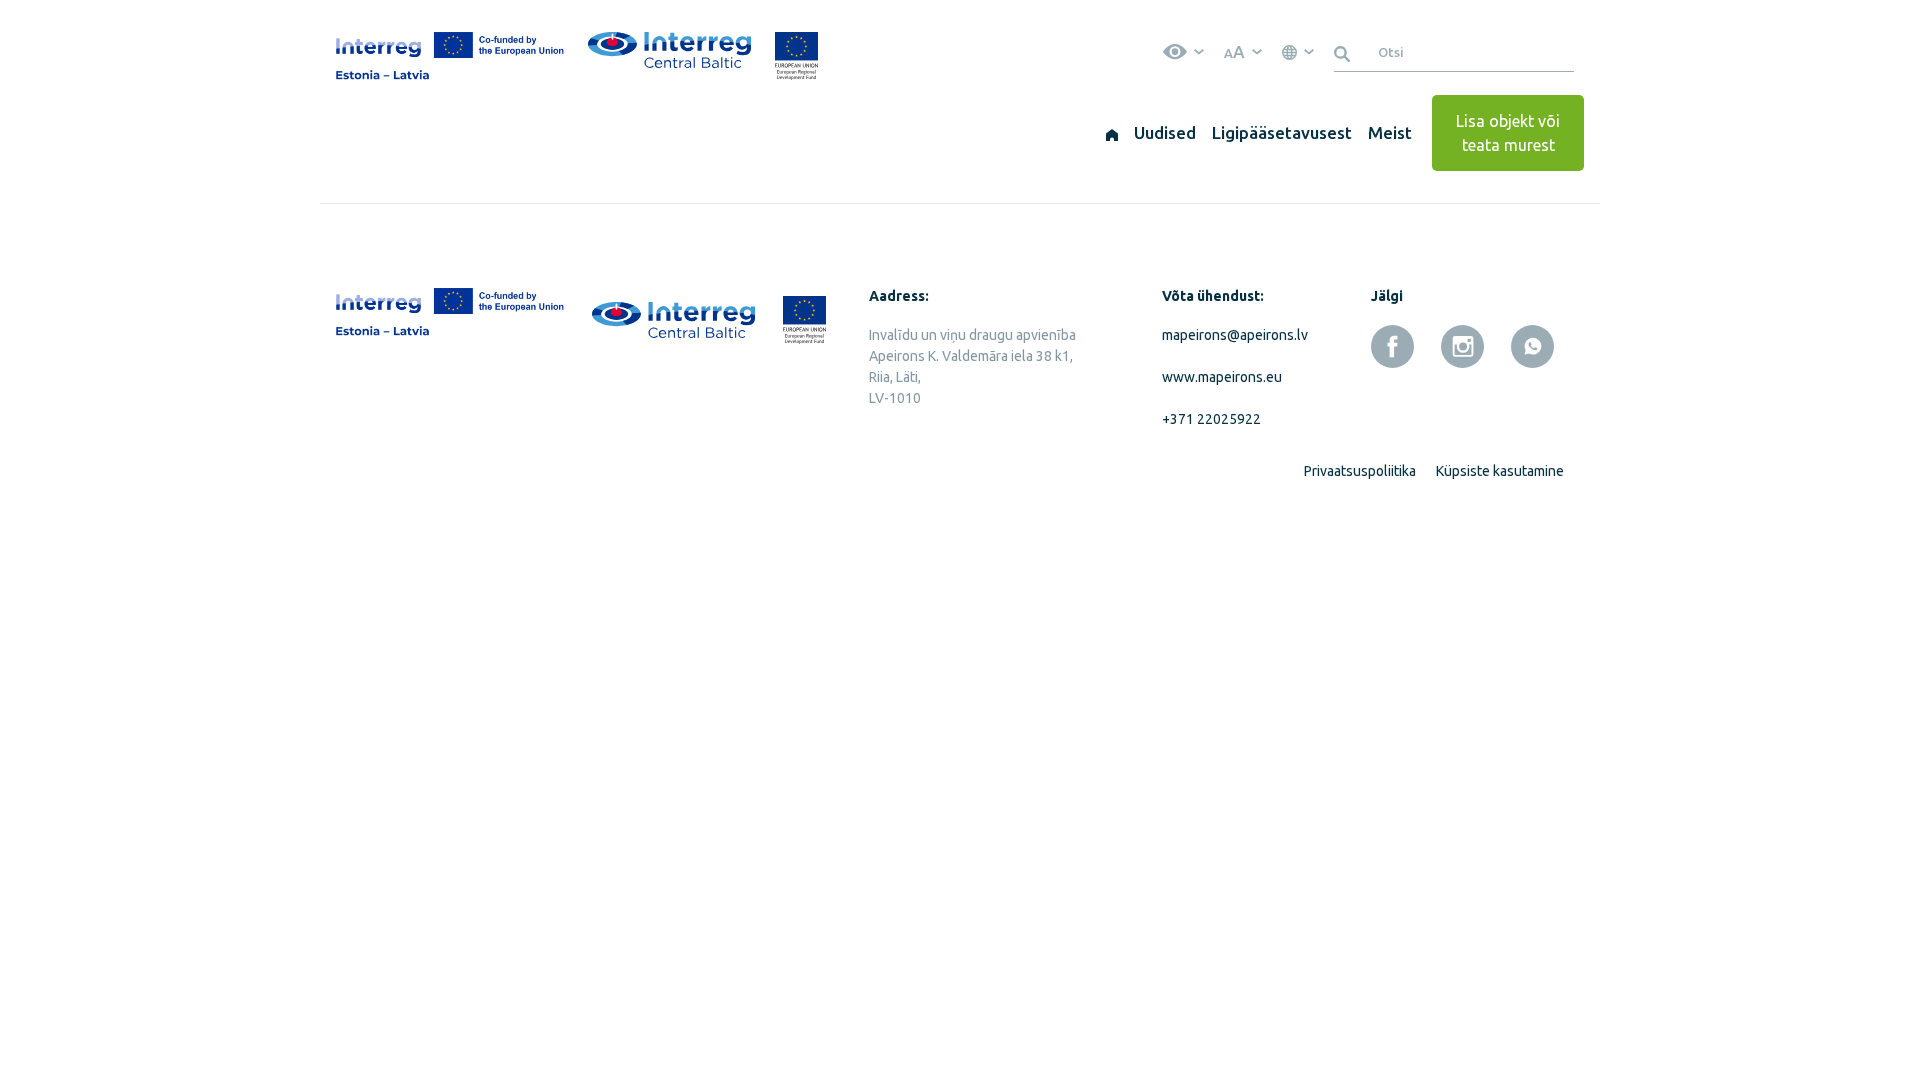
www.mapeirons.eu (1222, 377)
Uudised (1165, 132)
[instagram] (1462, 346)
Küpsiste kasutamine (1500, 471)
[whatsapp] (1532, 346)
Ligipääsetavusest (1282, 132)
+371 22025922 (1211, 419)
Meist (1390, 132)
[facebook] (1392, 346)
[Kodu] (1112, 133)
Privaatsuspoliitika (1360, 471)
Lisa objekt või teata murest (1508, 133)
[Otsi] (1345, 52)
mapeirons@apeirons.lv (1231, 335)
